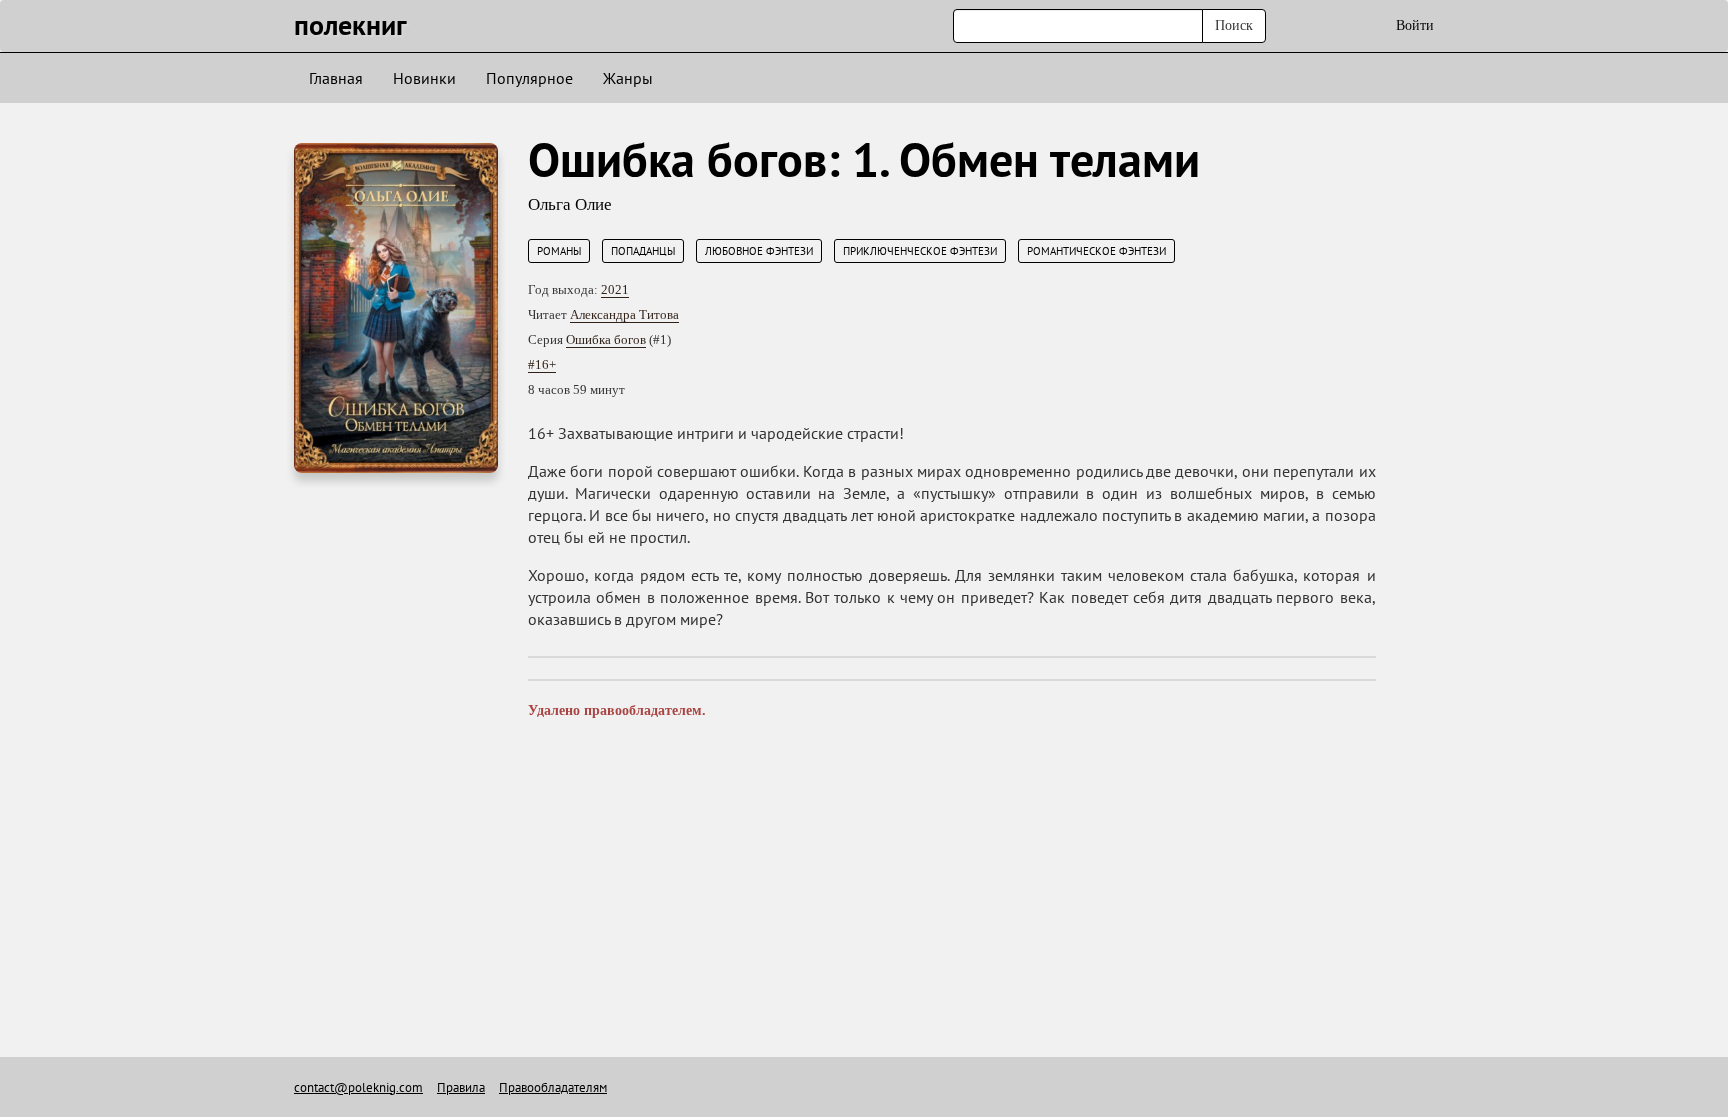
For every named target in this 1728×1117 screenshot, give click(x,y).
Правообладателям (553, 1087)
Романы (559, 251)
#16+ (542, 364)
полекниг (350, 24)
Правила (461, 1087)
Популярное (529, 78)
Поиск (1234, 25)
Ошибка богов (606, 339)
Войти (1415, 25)
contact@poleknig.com (358, 1087)
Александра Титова (624, 314)
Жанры (628, 78)
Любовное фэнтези (759, 251)
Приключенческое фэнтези (920, 251)
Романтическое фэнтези (1096, 251)
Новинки (424, 78)
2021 (615, 289)
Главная (336, 78)
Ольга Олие (570, 204)
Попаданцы (643, 251)
